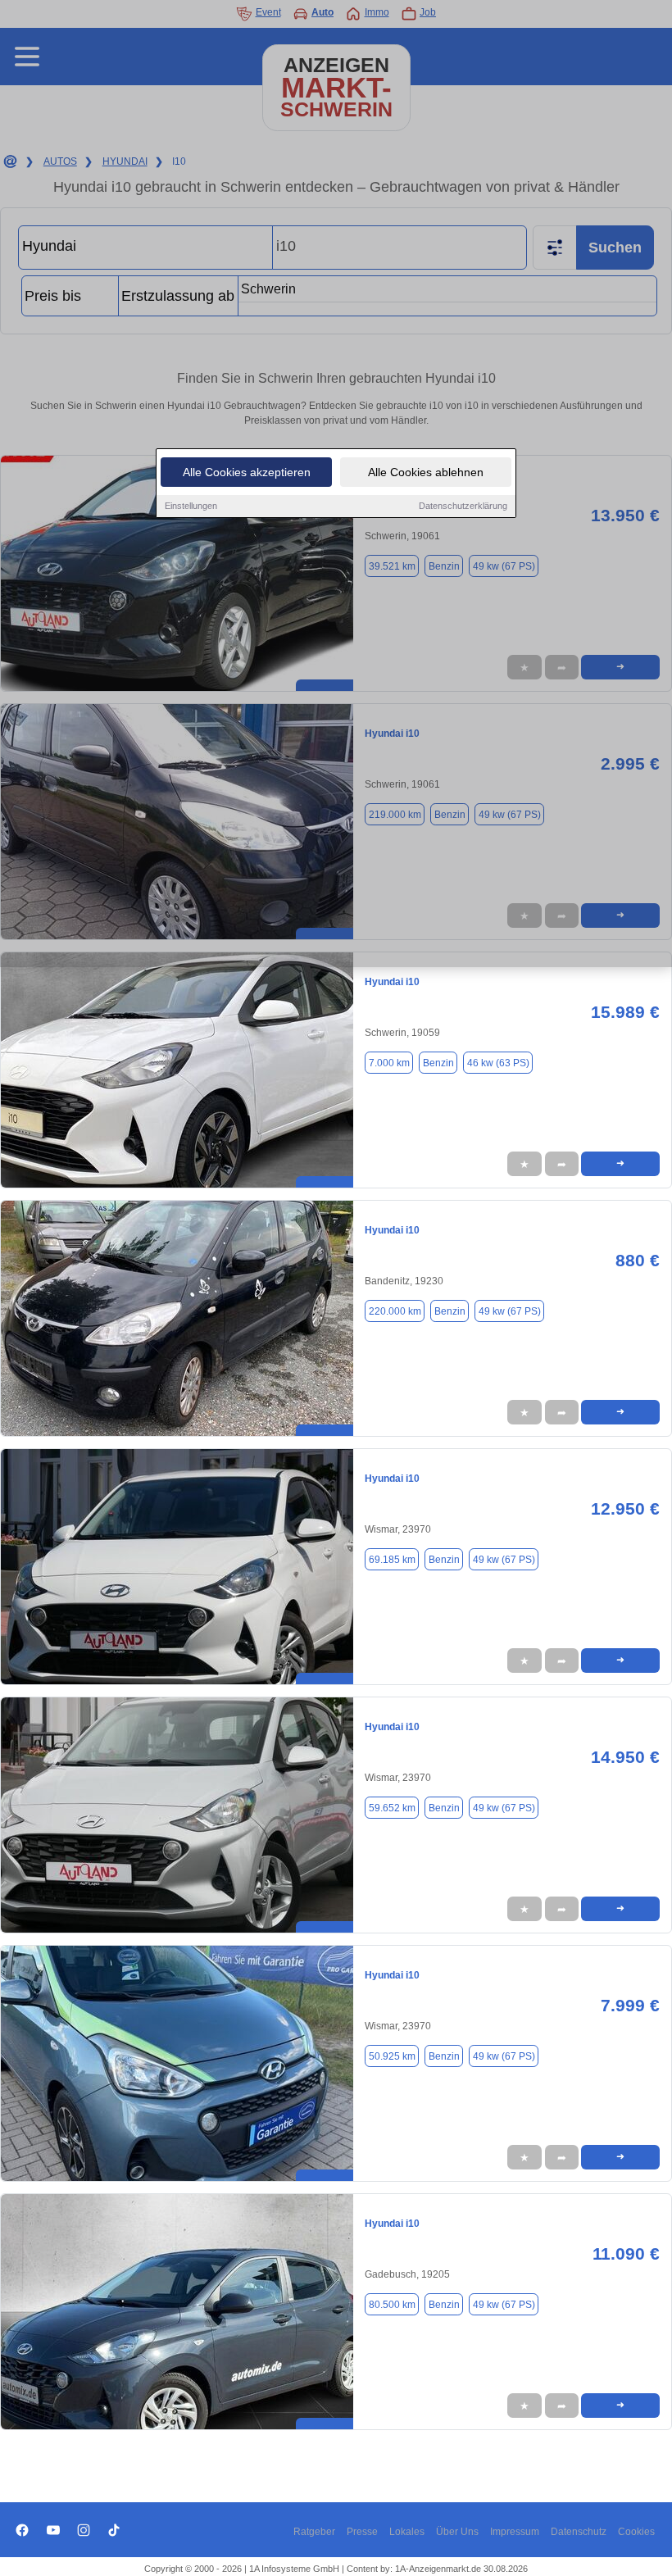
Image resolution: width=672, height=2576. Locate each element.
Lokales (407, 2532)
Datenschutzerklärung (463, 506)
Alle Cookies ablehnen (426, 472)
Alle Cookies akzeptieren (247, 472)
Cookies (636, 2532)
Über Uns (457, 2532)
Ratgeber (314, 2532)
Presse (362, 2532)
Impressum (515, 2532)
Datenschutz (579, 2532)
